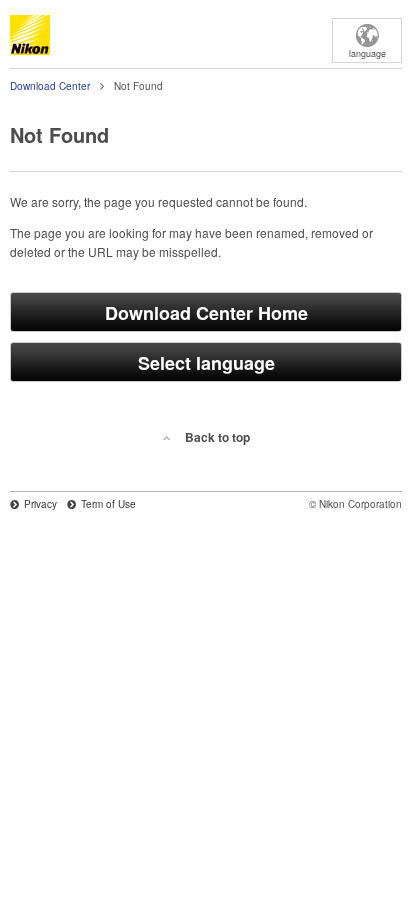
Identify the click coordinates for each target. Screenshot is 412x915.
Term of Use (108, 504)
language (367, 53)
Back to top (217, 437)
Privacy (40, 504)
